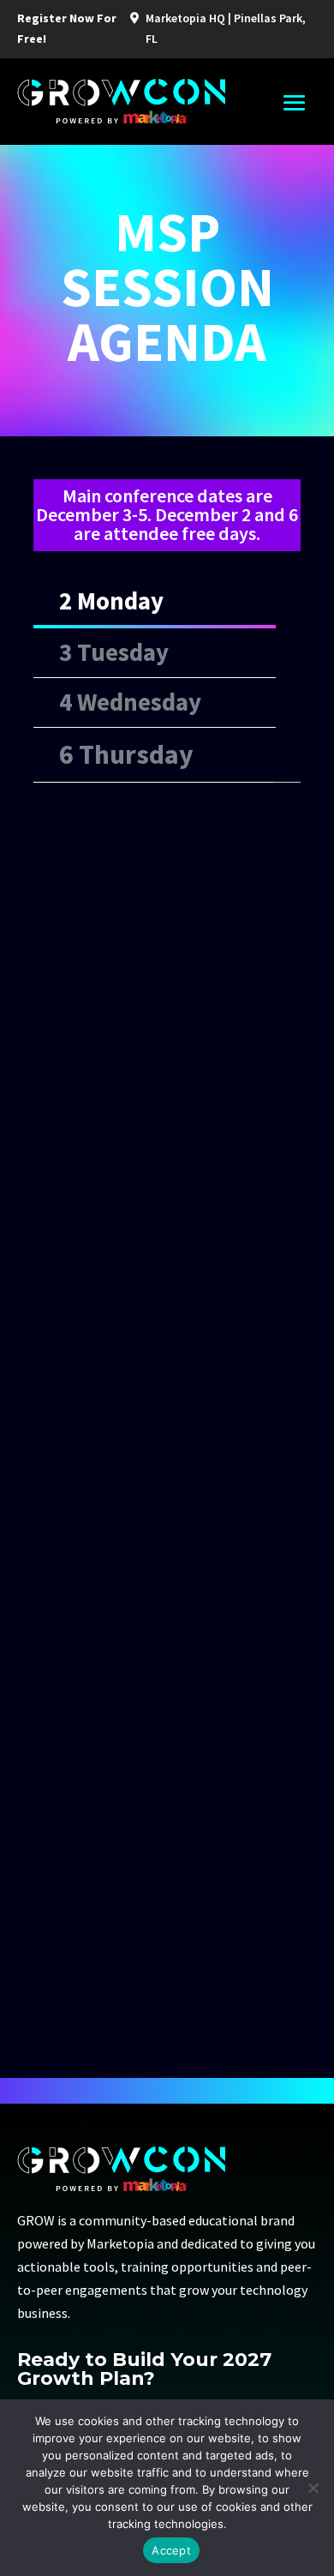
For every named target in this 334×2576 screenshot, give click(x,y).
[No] (313, 2488)
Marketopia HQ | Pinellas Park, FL (226, 28)
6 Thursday (126, 754)
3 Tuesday (114, 652)
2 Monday (111, 601)
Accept (171, 2550)
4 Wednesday (130, 702)
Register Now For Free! (67, 28)
